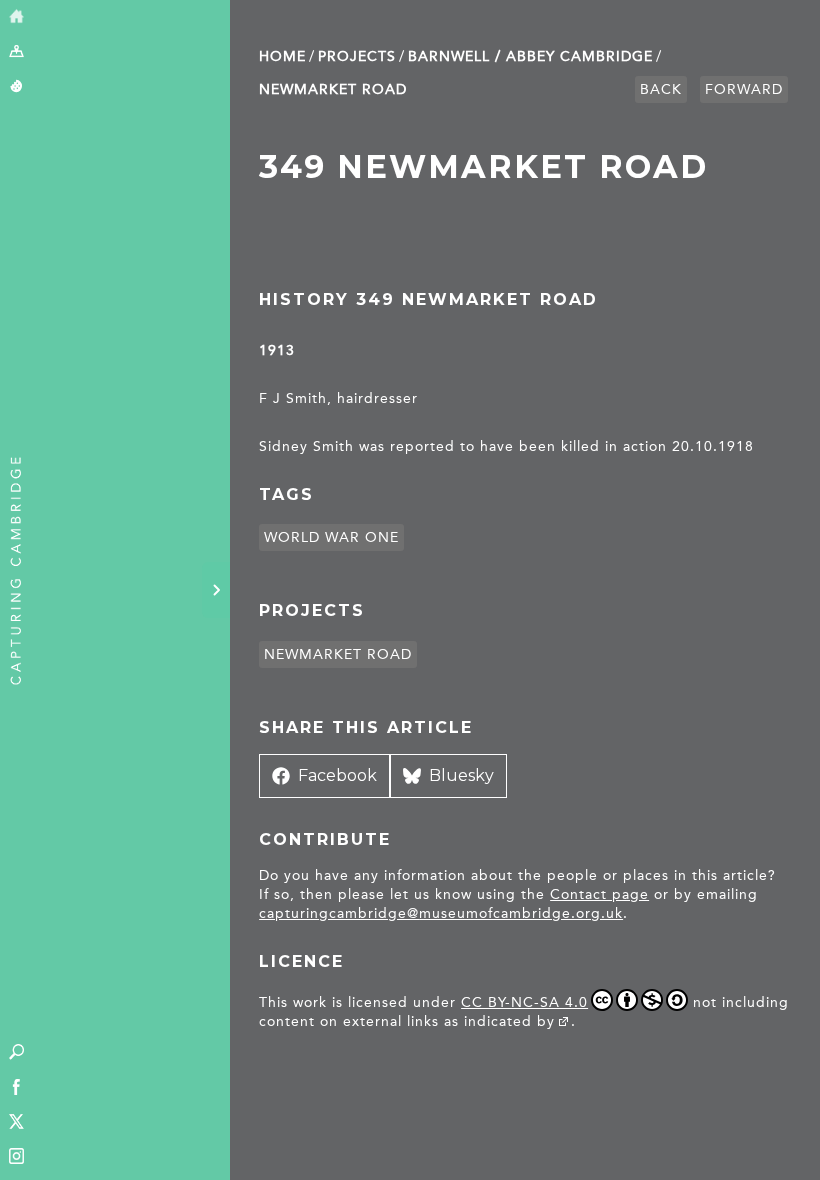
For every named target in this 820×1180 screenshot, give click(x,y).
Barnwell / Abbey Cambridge (530, 56)
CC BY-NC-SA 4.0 (524, 1002)
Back (661, 89)
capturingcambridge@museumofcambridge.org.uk (441, 913)
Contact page (599, 894)
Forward (744, 89)
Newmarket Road (333, 89)
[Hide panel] (216, 590)
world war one (331, 537)
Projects (357, 56)
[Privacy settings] (16, 87)
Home (282, 56)
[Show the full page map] (16, 52)
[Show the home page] (16, 17)
